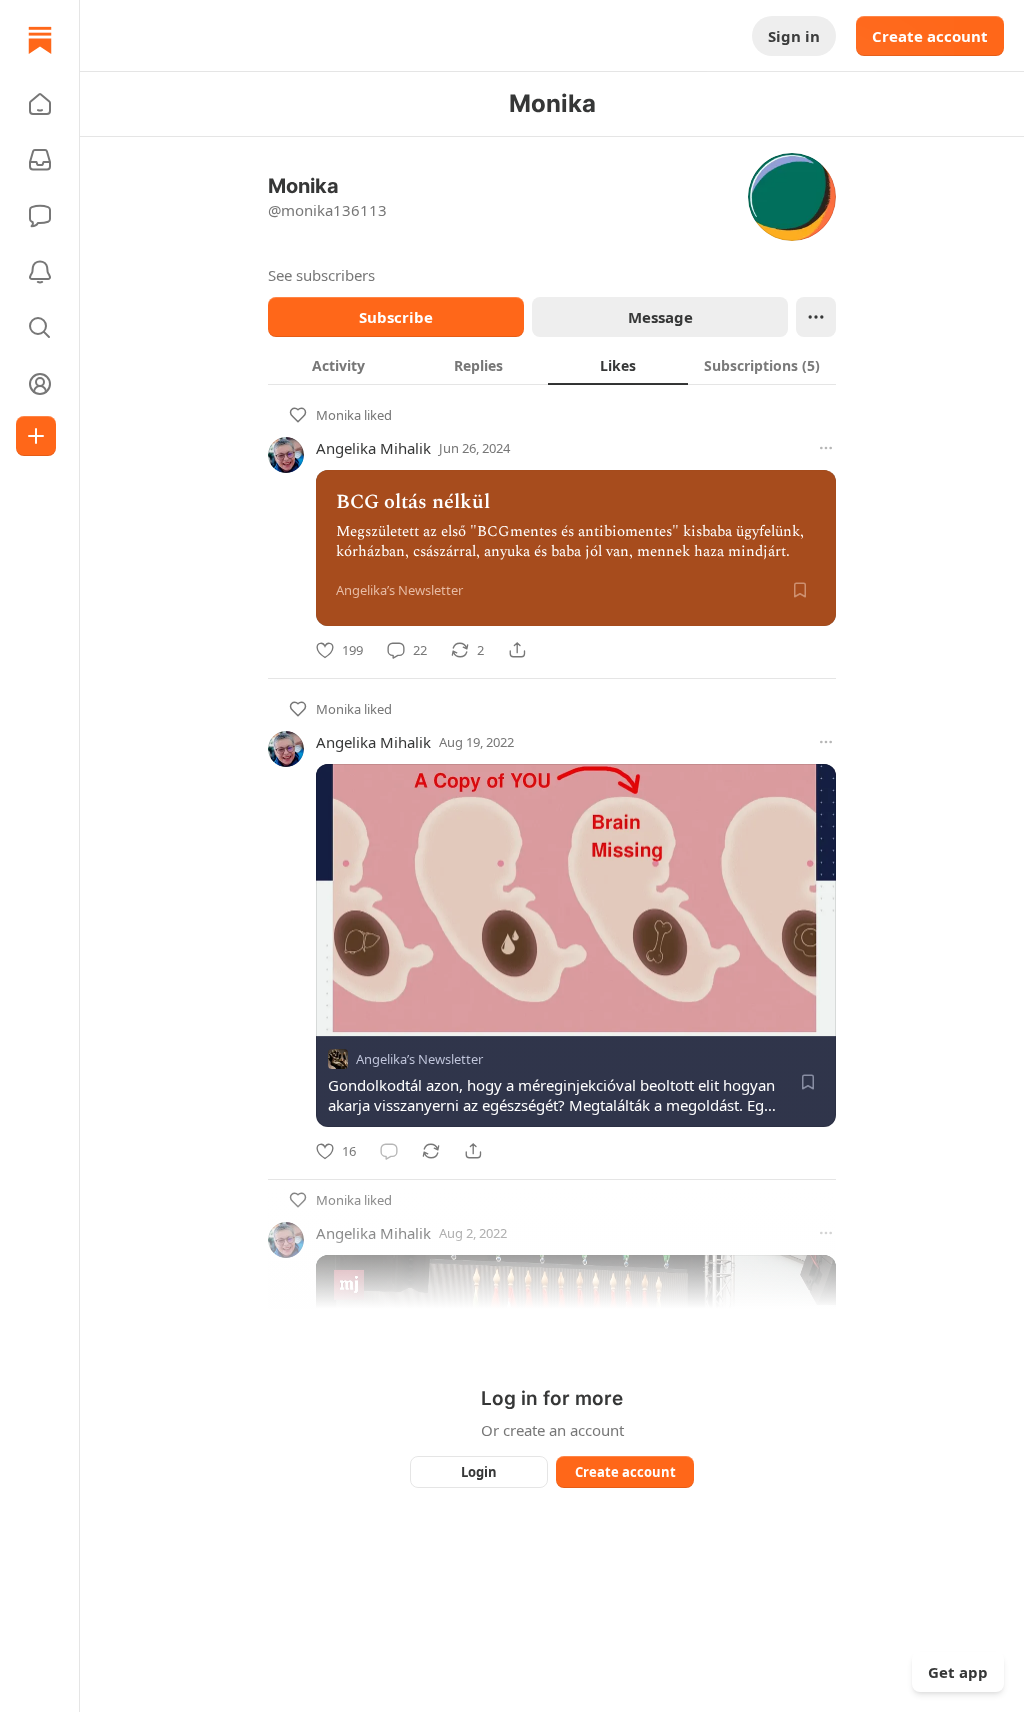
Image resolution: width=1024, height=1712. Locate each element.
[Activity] (40, 272)
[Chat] (40, 216)
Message (660, 317)
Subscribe (396, 317)
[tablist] (552, 365)
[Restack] (431, 1151)
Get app (958, 1672)
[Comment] (389, 1151)
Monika (338, 415)
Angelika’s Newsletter (419, 1059)
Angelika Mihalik (373, 448)
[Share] (517, 650)
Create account (930, 36)
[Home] (40, 40)
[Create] (36, 436)
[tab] (338, 365)
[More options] (826, 448)
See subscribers (321, 275)
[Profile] (40, 384)
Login (479, 1472)
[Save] (800, 590)
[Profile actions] (816, 317)
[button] (40, 104)
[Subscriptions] (40, 160)
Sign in (794, 36)
